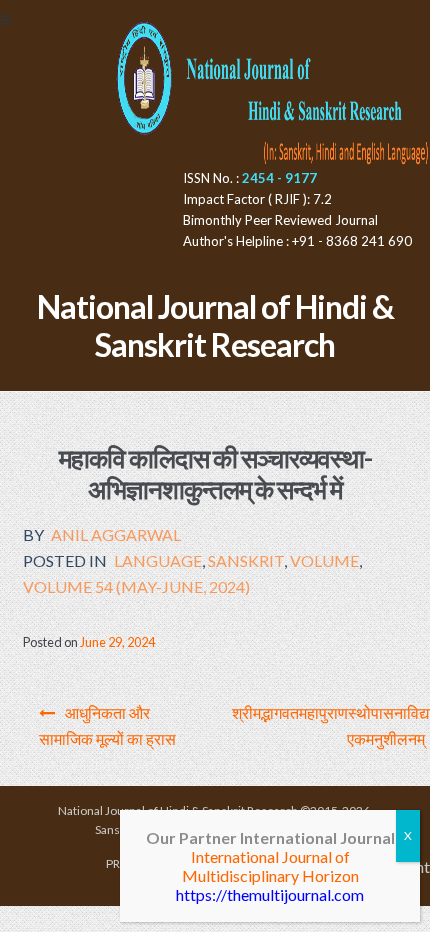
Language (158, 560)
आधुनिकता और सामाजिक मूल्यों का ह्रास (107, 725)
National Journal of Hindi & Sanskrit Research (215, 326)
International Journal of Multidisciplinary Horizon (270, 866)
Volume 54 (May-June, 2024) (136, 586)
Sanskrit (246, 560)
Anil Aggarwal (116, 534)
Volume (324, 560)
